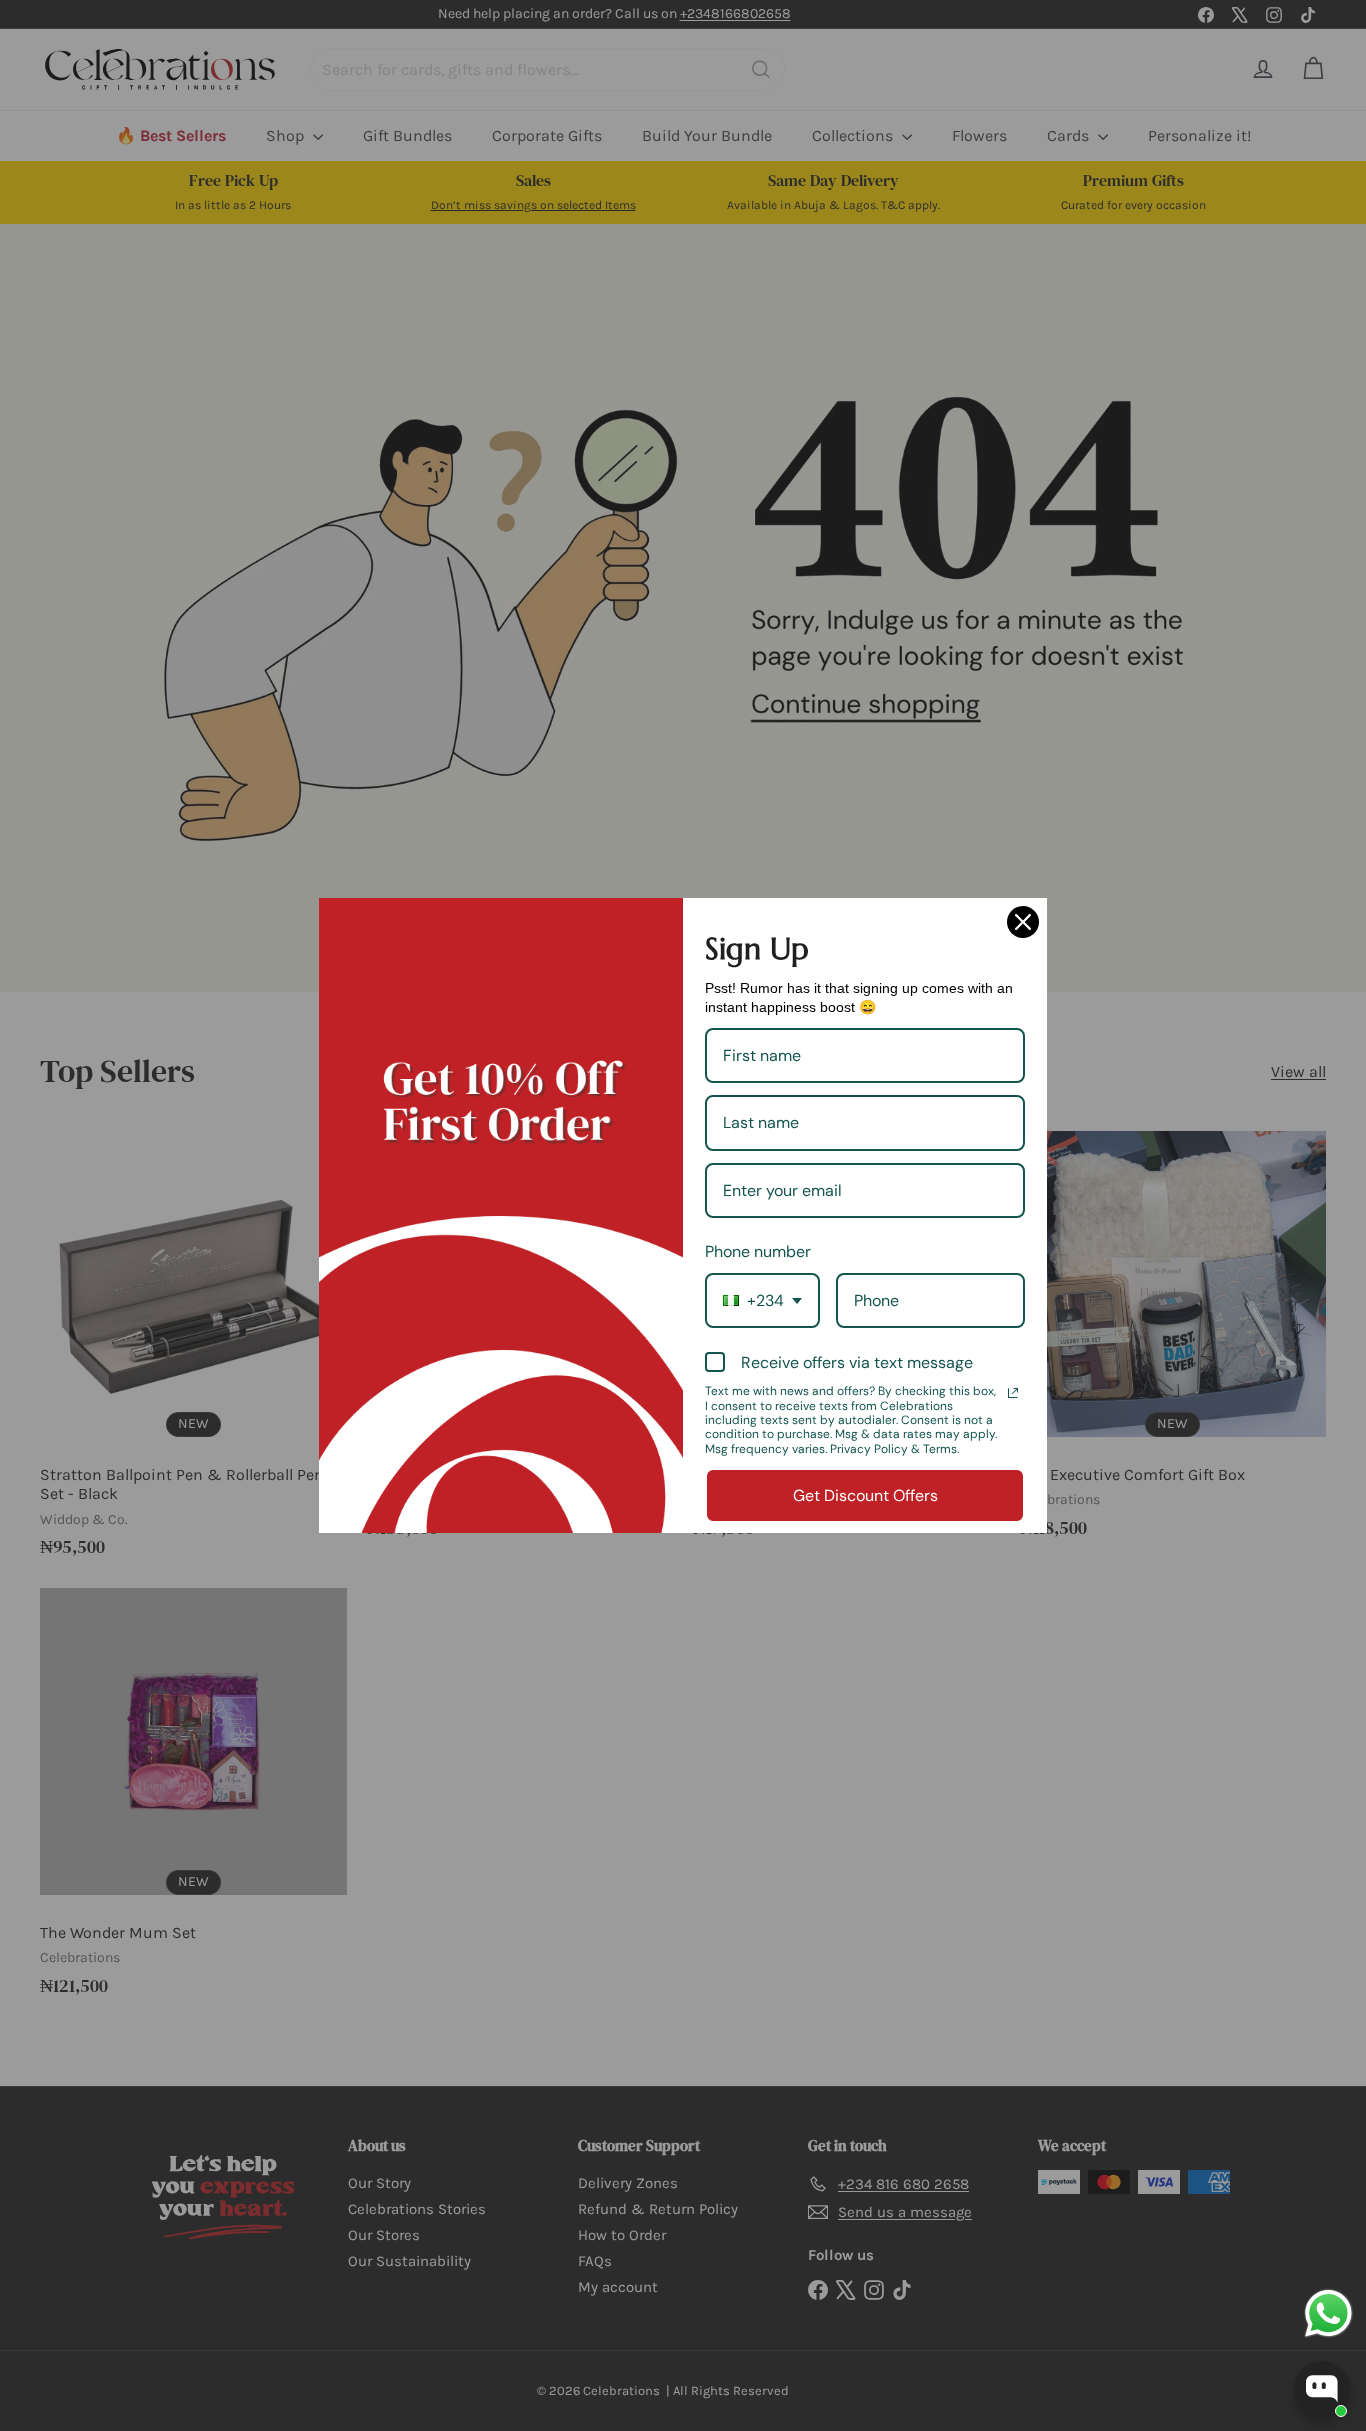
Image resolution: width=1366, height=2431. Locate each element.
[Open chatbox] (1322, 2389)
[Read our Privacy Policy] (1013, 1393)
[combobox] (762, 1300)
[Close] (1023, 922)
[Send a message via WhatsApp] (1328, 2313)
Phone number (758, 1251)
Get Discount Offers (865, 1495)
